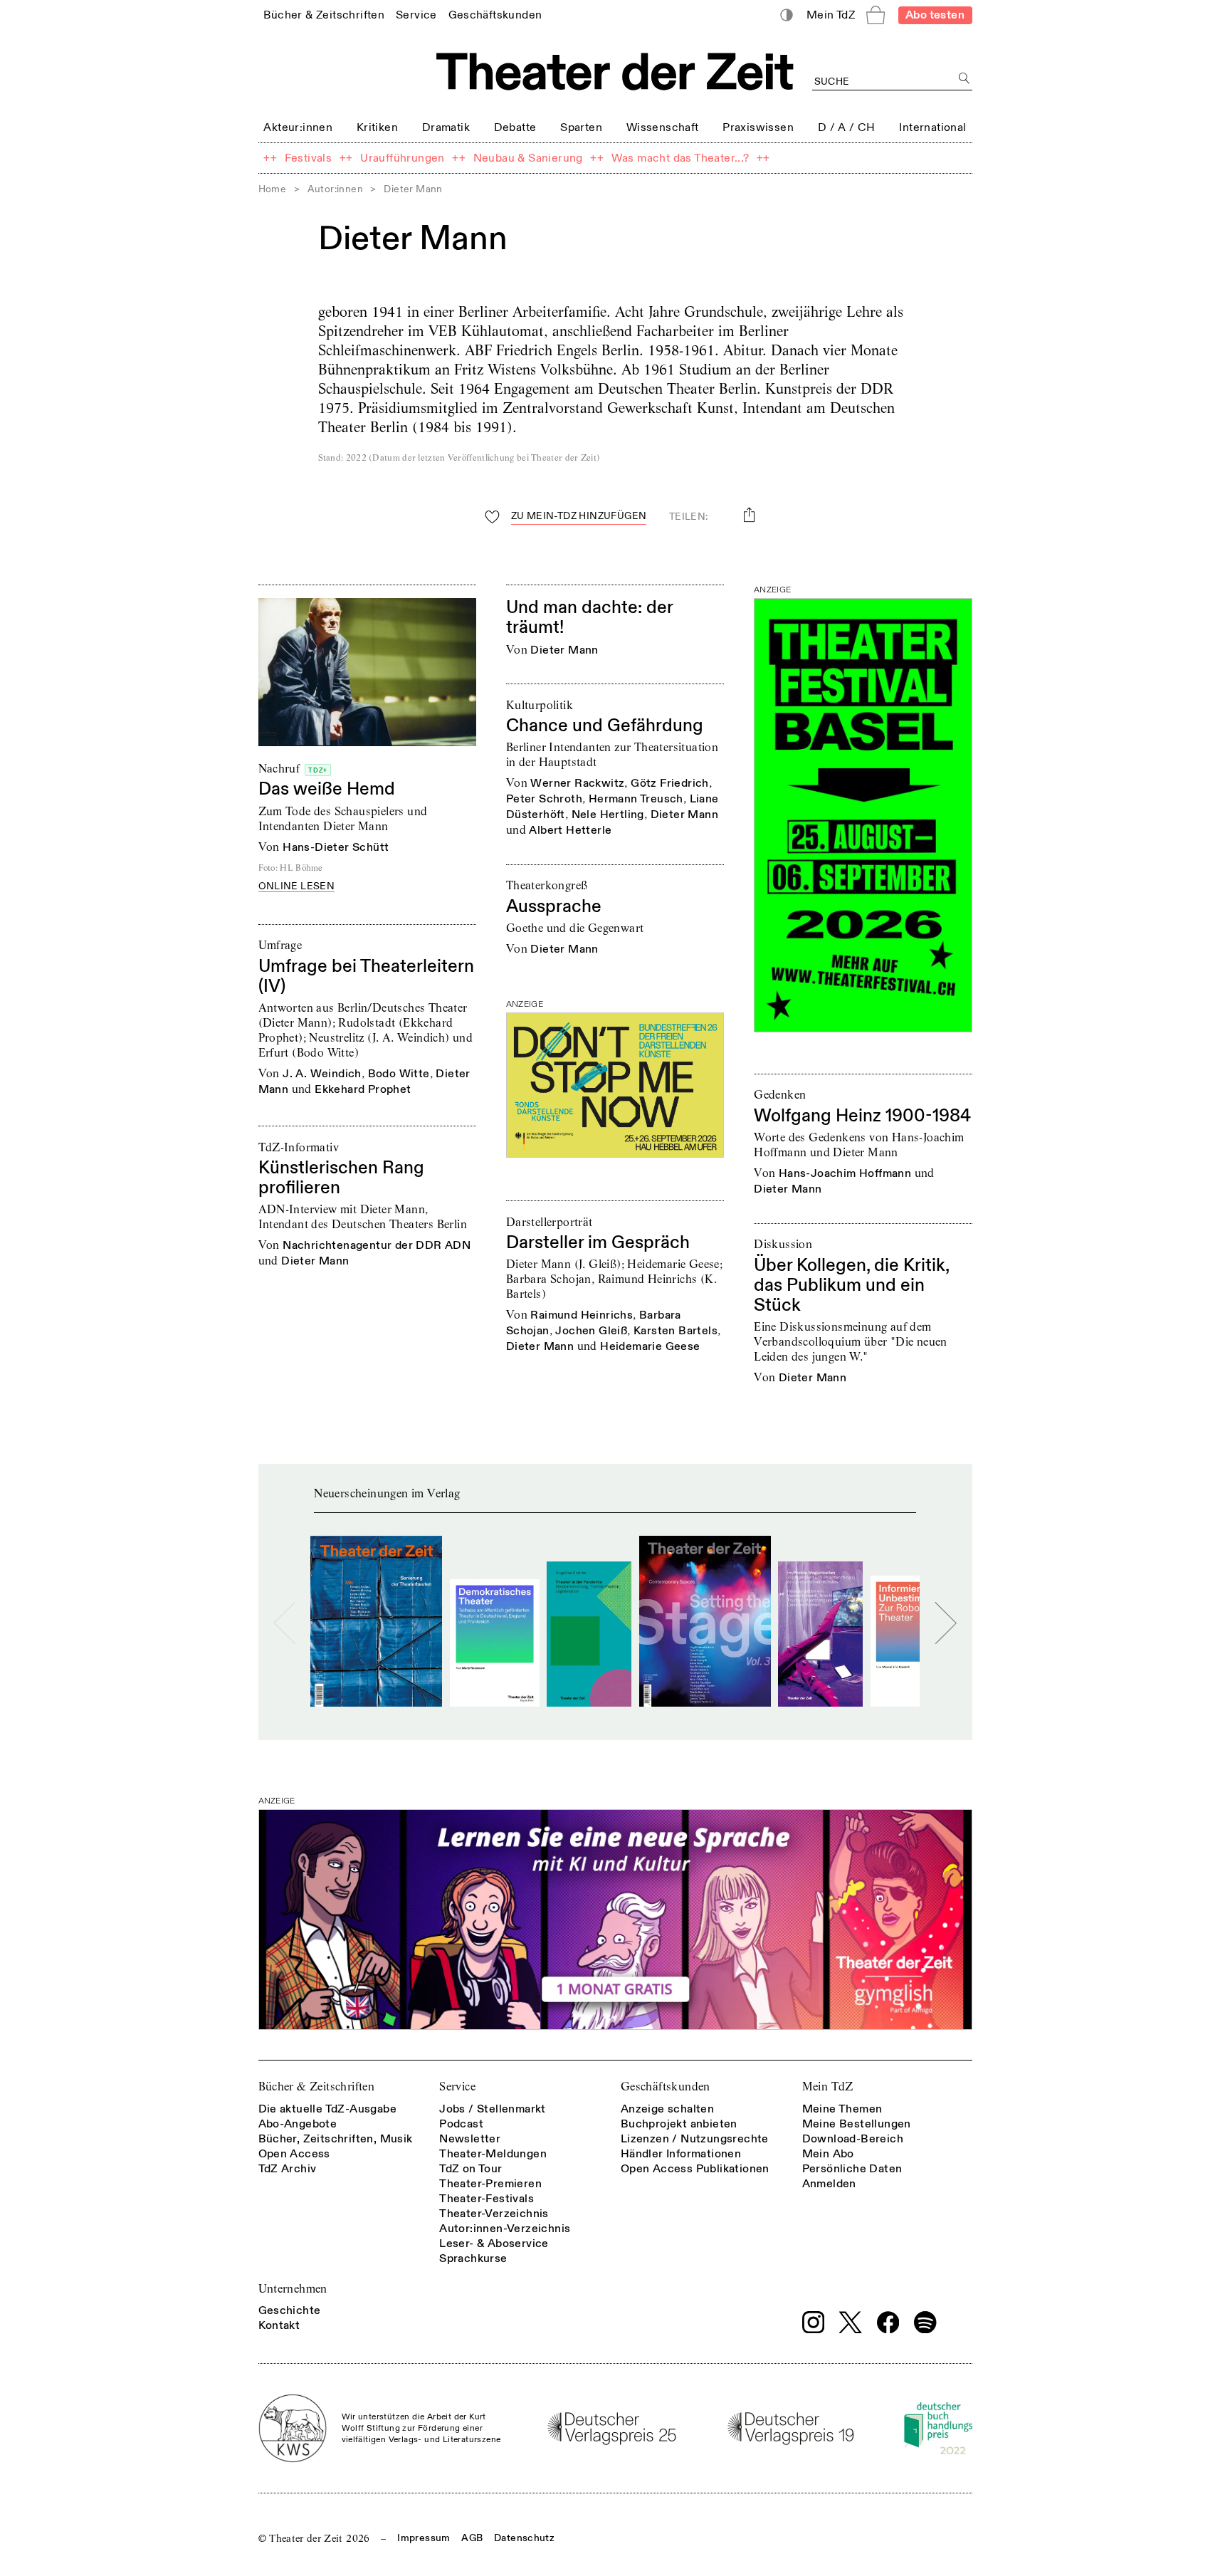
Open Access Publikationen (695, 2169)
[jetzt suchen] (965, 79)
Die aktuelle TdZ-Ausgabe (328, 2109)
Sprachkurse (473, 2258)
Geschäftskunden (666, 2087)
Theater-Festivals (487, 2199)
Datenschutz (524, 2538)
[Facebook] (888, 2323)
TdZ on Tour (471, 2169)
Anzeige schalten (667, 2109)
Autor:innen (335, 189)
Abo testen (935, 15)
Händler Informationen (681, 2154)
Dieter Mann (564, 650)
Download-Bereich (853, 2139)
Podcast (461, 2124)
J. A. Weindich (322, 1074)
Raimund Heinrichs (582, 1315)
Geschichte (290, 2310)
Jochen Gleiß (591, 1331)
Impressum (424, 2538)
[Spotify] (925, 2323)
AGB (472, 2538)
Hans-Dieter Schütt (336, 847)
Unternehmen (293, 2289)
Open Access (294, 2154)
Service (457, 2087)
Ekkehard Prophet (363, 1089)
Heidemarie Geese (650, 1346)
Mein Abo (828, 2154)
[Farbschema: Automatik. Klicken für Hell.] (786, 15)
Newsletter (470, 2139)
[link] (324, 15)
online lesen (297, 887)
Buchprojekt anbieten (679, 2124)
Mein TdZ (828, 2087)
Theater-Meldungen (493, 2154)
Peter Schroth (544, 799)
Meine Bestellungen (857, 2124)
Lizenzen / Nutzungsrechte (695, 2139)
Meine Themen (842, 2109)
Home (273, 189)
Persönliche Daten (852, 2169)
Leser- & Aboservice (494, 2243)
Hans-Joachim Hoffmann (845, 1173)
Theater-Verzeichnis (494, 2214)
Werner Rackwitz (577, 783)
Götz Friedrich (670, 783)
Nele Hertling (608, 815)
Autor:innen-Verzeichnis (505, 2229)
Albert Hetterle (570, 830)
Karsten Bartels (676, 1331)
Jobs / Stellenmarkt (493, 2109)
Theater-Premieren (490, 2184)
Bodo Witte (399, 1074)
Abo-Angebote (298, 2124)
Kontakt (279, 2325)
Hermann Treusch (636, 799)
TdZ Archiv (288, 2169)
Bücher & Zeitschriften (317, 2087)
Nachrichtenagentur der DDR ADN (377, 1245)
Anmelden (829, 2184)
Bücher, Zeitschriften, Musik (336, 2139)
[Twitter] (851, 2322)
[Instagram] (814, 2323)
